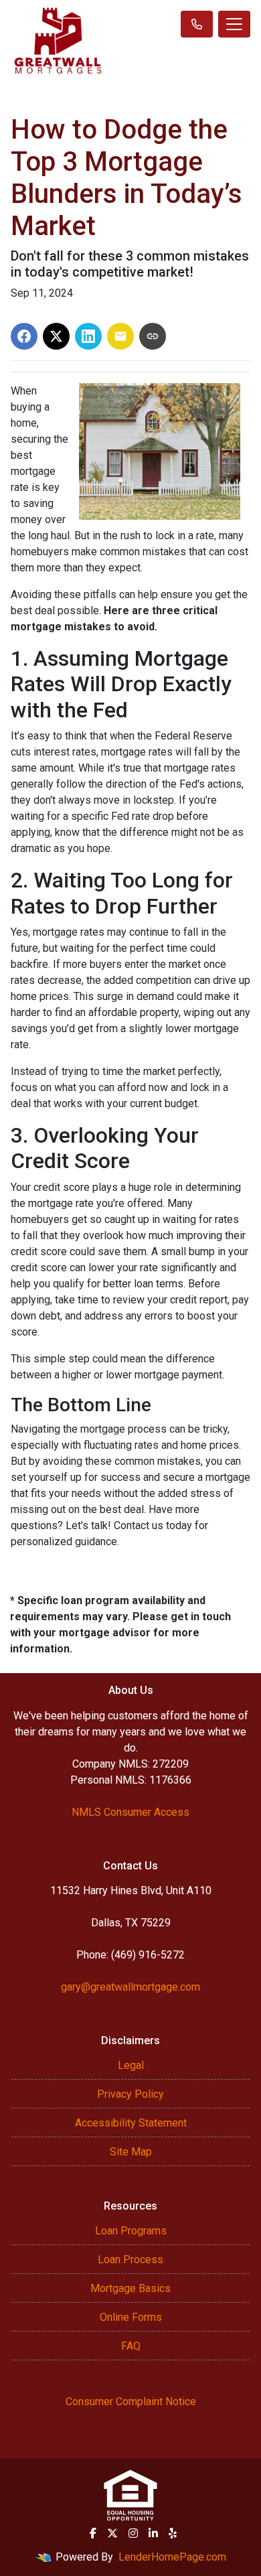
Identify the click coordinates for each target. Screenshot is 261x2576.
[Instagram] (133, 2533)
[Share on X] (56, 336)
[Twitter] (112, 2533)
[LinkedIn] (153, 2533)
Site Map (131, 2152)
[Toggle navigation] (234, 24)
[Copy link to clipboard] (153, 336)
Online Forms (131, 2317)
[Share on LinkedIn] (88, 336)
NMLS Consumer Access (130, 1812)
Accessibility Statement (131, 2123)
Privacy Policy (130, 2094)
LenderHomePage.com (172, 2557)
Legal (131, 2065)
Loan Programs (131, 2231)
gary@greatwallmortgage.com (130, 1987)
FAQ (131, 2346)
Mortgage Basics (130, 2288)
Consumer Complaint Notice (131, 2402)
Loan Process (130, 2260)
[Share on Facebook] (24, 336)
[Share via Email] (120, 336)
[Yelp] (173, 2533)
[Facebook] (93, 2533)
